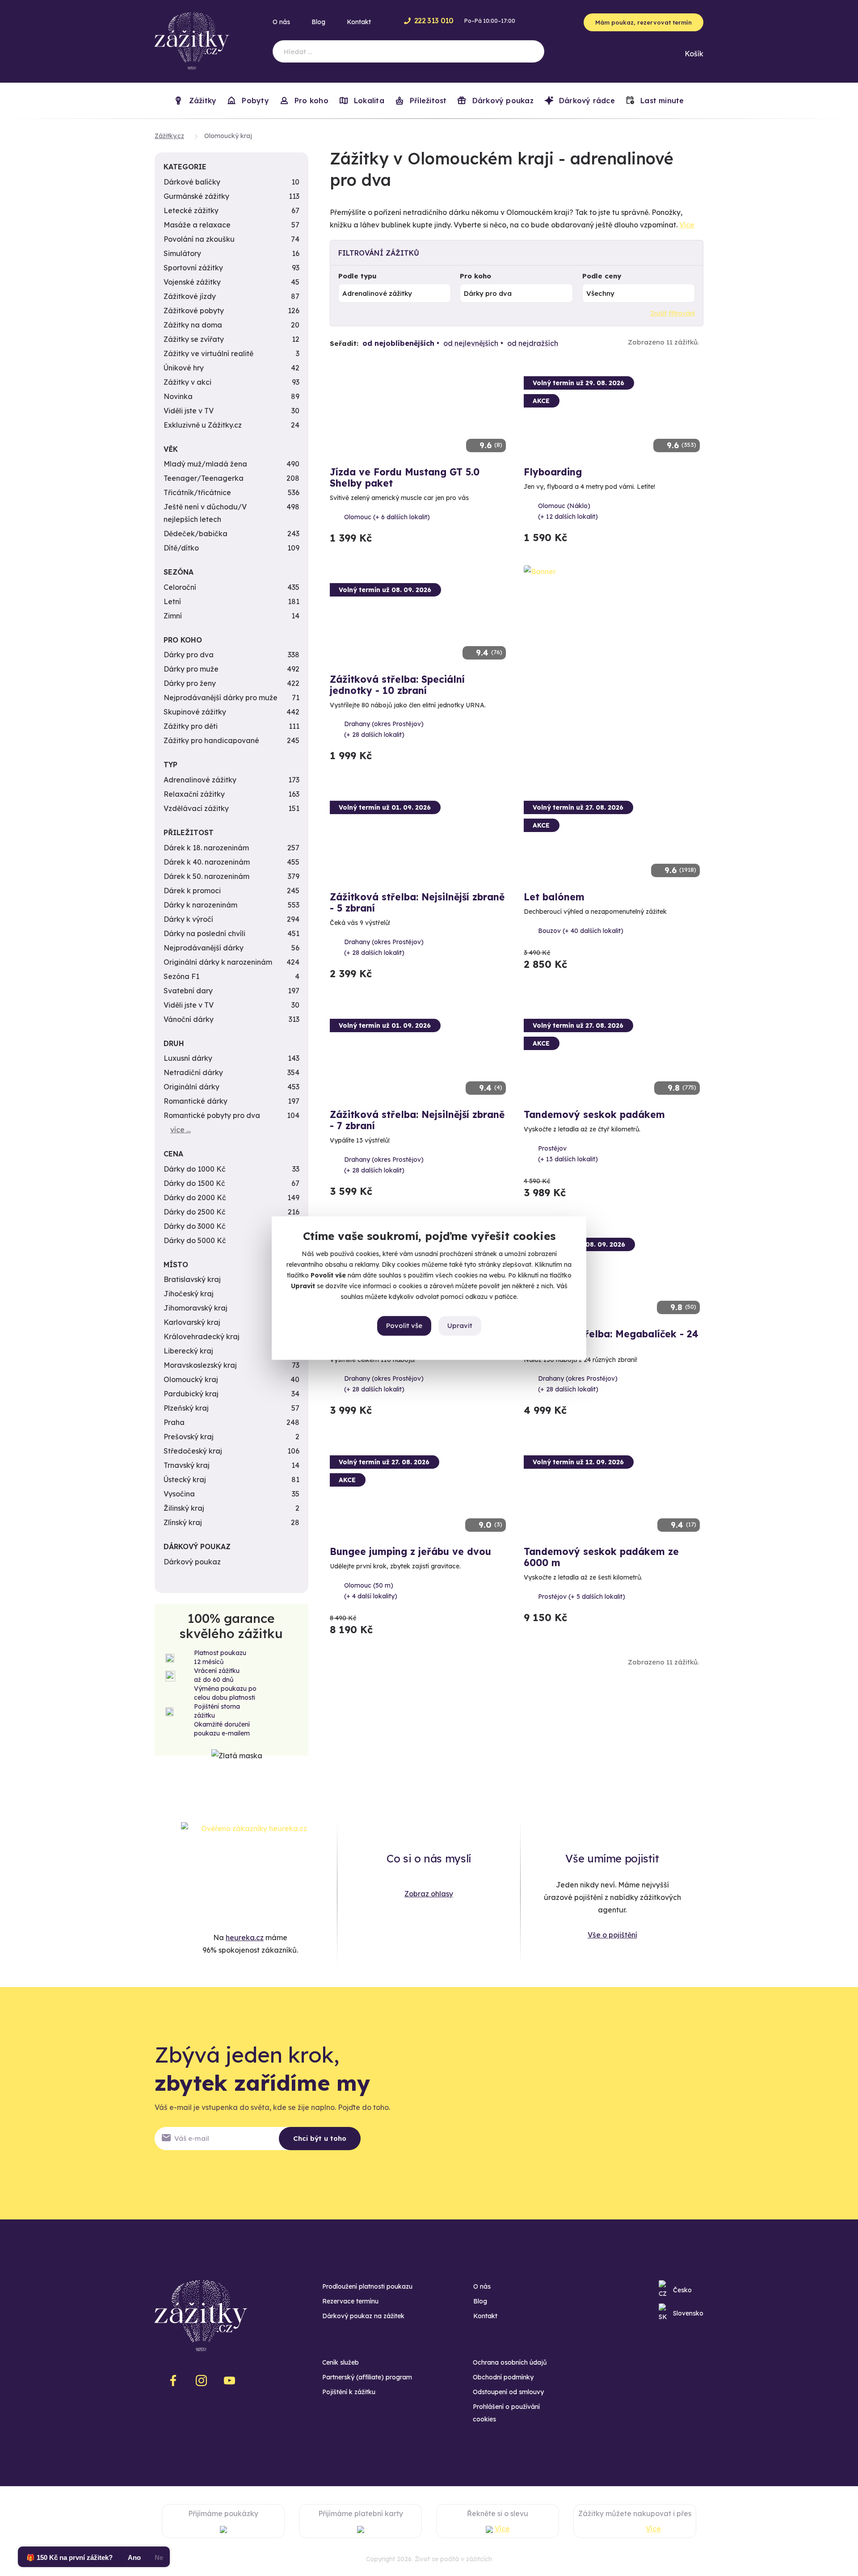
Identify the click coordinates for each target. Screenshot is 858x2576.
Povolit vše (404, 1326)
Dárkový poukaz (501, 101)
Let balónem (554, 897)
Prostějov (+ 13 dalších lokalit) (568, 1154)
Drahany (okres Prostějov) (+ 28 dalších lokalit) (384, 729)
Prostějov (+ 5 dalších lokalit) (582, 1597)
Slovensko (688, 2313)
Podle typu (357, 276)
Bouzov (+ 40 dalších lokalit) (581, 931)
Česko (682, 2290)
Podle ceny (602, 276)
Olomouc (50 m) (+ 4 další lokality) (371, 1591)
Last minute (661, 101)
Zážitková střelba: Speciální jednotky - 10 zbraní (397, 685)
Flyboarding (553, 472)
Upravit (460, 1326)
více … (181, 1130)
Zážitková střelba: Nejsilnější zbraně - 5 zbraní (417, 902)
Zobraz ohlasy (429, 1894)
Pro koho (475, 276)
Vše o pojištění (612, 1935)
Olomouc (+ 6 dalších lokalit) (387, 517)
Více (687, 225)
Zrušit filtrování (673, 313)
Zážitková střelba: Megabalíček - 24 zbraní (611, 1339)
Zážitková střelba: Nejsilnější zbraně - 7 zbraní (417, 1120)
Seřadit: (344, 343)
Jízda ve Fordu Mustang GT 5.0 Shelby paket (405, 477)
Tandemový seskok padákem (594, 1114)
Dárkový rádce (586, 101)
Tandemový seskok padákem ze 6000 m (601, 1557)
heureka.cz (245, 1937)
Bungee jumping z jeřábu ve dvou (410, 1551)
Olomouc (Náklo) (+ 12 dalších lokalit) (568, 511)
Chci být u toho (320, 2138)
